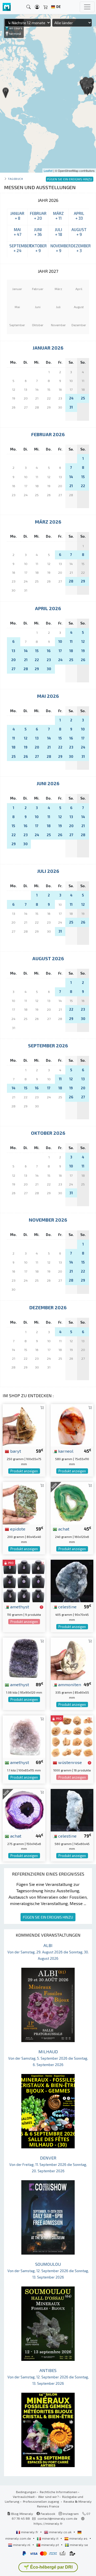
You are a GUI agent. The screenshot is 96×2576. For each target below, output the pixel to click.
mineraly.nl (22, 2545)
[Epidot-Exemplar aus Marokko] (24, 1502)
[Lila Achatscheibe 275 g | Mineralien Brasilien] (24, 1810)
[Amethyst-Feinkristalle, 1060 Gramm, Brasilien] (24, 1658)
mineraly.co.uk (60, 2532)
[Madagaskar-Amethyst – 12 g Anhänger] (24, 1580)
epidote (17, 1529)
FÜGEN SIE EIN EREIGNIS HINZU (48, 1917)
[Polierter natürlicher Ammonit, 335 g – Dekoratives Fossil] (72, 1658)
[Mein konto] (37, 7)
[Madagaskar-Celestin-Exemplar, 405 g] (72, 1580)
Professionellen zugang (41, 2501)
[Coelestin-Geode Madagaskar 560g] (72, 1810)
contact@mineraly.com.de (57, 2518)
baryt (15, 1451)
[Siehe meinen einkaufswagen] (46, 7)
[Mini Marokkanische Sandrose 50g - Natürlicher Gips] (72, 1736)
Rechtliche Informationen (59, 2492)
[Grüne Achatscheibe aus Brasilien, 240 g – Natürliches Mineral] (72, 1502)
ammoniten (69, 1684)
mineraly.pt (50, 2545)
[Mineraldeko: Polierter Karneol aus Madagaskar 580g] (72, 1425)
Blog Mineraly (22, 2514)
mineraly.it (50, 2538)
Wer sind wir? (48, 2497)
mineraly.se (79, 2545)
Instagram (70, 2514)
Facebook (47, 2514)
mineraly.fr (30, 2532)
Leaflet (48, 171)
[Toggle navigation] (87, 7)
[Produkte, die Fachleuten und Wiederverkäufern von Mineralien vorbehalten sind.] (41, 1607)
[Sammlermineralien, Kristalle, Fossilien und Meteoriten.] (7, 7)
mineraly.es (78, 2538)
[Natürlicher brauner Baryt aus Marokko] (24, 1425)
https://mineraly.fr (48, 2523)
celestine (67, 1606)
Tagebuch (15, 179)
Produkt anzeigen (24, 1471)
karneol (65, 1451)
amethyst (19, 1606)
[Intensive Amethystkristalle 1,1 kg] (24, 1736)
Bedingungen (26, 2492)
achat (63, 1529)
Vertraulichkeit (24, 2497)
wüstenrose (69, 1762)
